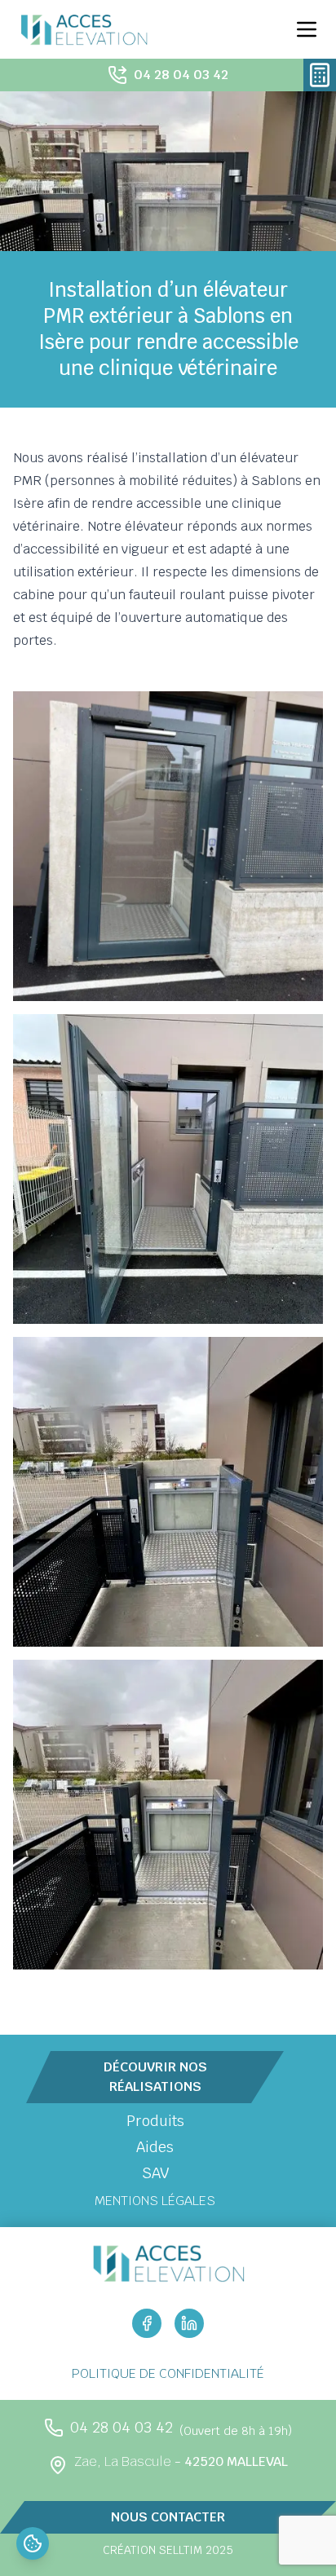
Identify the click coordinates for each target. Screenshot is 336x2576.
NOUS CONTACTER (168, 2517)
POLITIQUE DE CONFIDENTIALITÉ (168, 2373)
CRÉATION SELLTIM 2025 (168, 2550)
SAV (155, 2173)
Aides (155, 2147)
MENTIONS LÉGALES (155, 2201)
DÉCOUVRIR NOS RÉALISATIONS (155, 2077)
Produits (155, 2121)
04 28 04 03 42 (181, 75)
